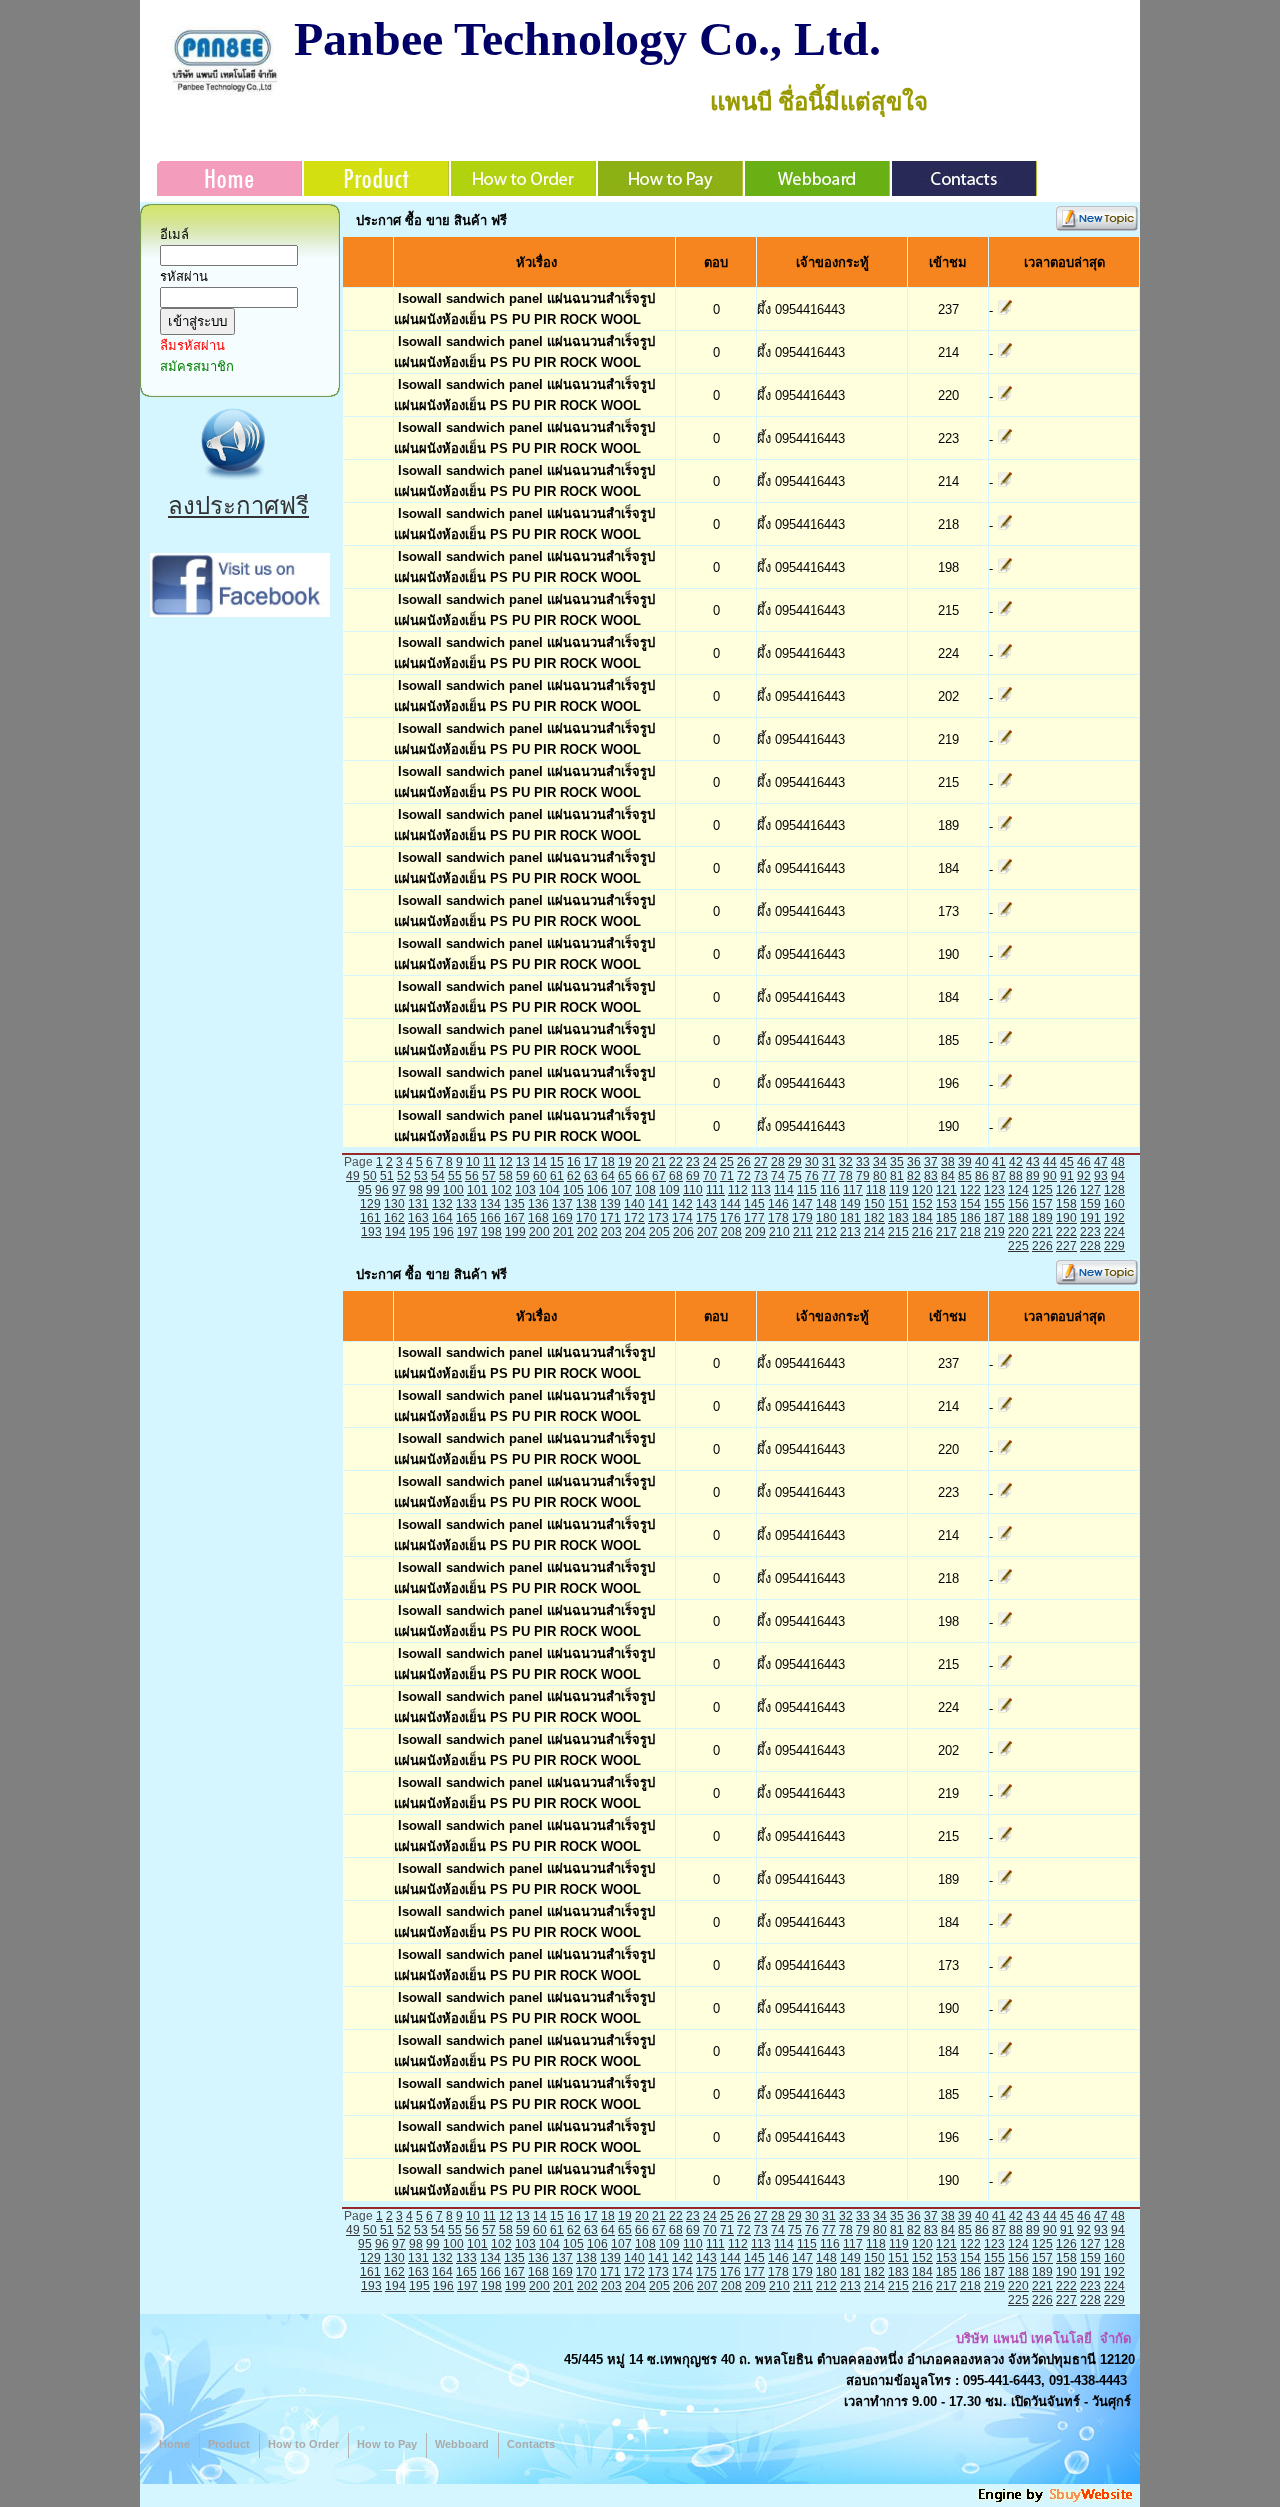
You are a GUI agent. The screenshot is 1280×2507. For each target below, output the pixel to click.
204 (635, 1232)
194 (395, 1232)
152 (922, 1204)
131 (418, 1204)
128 (1114, 1190)
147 (802, 1204)
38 (948, 1162)
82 (914, 1176)
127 (1090, 1190)
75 (795, 1176)
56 (472, 1176)
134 (490, 1204)
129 (370, 1204)
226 (1042, 1246)
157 (1042, 1204)
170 (586, 1218)
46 (1084, 1162)
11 (489, 1162)
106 (597, 1190)
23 (693, 1162)
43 (1033, 1162)
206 (683, 1232)
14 (540, 1162)
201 (563, 1232)
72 (744, 1176)
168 (538, 1218)
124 (1018, 1190)
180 (826, 1218)
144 (730, 1204)
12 (506, 1162)
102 (501, 1190)
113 (761, 1190)
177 (754, 1218)
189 (1042, 1218)
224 (1114, 1232)
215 (898, 1232)
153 (946, 1204)
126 (1066, 1190)
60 (540, 1176)
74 (778, 1176)
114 (784, 1190)
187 (994, 1218)
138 (586, 1204)
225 (1018, 1246)
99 (433, 1190)
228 (1090, 1246)
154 (970, 1204)
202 (587, 1232)
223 (1090, 1232)
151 (898, 1204)
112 (738, 1190)
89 (1033, 1176)
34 (880, 1162)
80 (880, 1176)
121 (946, 1190)
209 (755, 1232)
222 (1066, 1232)
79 (863, 1176)
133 (466, 1204)
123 (994, 1190)
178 (778, 1218)
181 (850, 1218)
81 (897, 1176)
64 (608, 1176)
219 (994, 1232)
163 (418, 1218)
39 (965, 1162)
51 (387, 1176)
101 (477, 1190)
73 (761, 1176)
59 (523, 1176)
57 (489, 1176)
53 (421, 1176)
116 (830, 1190)
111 (715, 1190)
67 (659, 1176)
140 (634, 1204)
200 (539, 1232)
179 (802, 1218)
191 (1090, 1218)
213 (850, 1232)
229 (1114, 1246)
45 (1067, 1162)
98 (416, 1190)
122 (970, 1190)
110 (693, 1190)
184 (922, 1218)
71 (727, 1176)
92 (1084, 1176)
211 (803, 1232)
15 (557, 1162)
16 (574, 1162)
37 (931, 1162)
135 (514, 1204)
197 (467, 1232)
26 (744, 1162)
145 (754, 1204)
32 (846, 1162)
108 (645, 1190)
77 (829, 1176)
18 (608, 1162)
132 (442, 1204)
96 (382, 1190)
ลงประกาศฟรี (238, 505)
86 (982, 1176)
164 (442, 1218)
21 (659, 1162)
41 (999, 1162)
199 (515, 1232)
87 (999, 1176)
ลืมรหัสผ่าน (192, 345)
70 (710, 1176)
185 (946, 1218)
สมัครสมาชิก (197, 366)
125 (1042, 1190)
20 (642, 1162)
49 (353, 1176)
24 (710, 1162)
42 (1016, 1162)
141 (658, 1204)
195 (419, 1232)
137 (562, 1204)
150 (874, 1204)
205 (659, 1232)
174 (682, 1218)
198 (491, 1232)
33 (863, 1162)
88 (1016, 1176)
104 (549, 1190)
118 (876, 1190)
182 (874, 1218)
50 (370, 1176)
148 (826, 1204)
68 (676, 1176)
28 (778, 1162)
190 (1066, 1218)
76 (812, 1176)
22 (676, 1162)
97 (399, 1190)
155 (994, 1204)
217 (946, 1232)
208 (731, 1232)
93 (1101, 1176)
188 (1018, 1218)
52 (404, 1176)
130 (394, 1204)
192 (1114, 1218)
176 (730, 1218)
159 (1090, 1204)
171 (610, 1218)
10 (473, 1162)
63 (591, 1176)
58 (506, 1176)
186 (970, 1218)
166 (490, 1218)
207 (707, 1232)
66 (642, 1176)
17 (591, 1162)
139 (610, 1204)
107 (621, 1190)
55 (455, 1176)
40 (982, 1162)
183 (898, 1218)
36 (914, 1162)
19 (625, 1162)
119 (899, 1190)
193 (371, 1232)
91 (1067, 1176)
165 (466, 1218)
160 (1114, 1204)
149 (850, 1204)
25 (727, 1162)
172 (634, 1218)
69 (693, 1176)
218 (970, 1232)
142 (682, 1204)
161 (370, 1218)
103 (525, 1190)
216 (922, 1232)
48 (1118, 1162)
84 (948, 1176)
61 (557, 1176)
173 (658, 1218)
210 (779, 1232)
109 (669, 1190)
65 (625, 1176)
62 (574, 1176)
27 (761, 1162)
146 (778, 1204)
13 (523, 1162)
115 (807, 1190)
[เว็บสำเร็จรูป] (1057, 2499)
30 (812, 1162)
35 (897, 1162)
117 (853, 1190)
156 (1018, 1204)
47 (1101, 1162)
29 (795, 1162)
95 (365, 1190)
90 (1050, 1176)
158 (1066, 1204)
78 (846, 1176)
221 (1042, 1232)
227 (1066, 1246)
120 (922, 1190)
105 (573, 1190)
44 (1050, 1162)
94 (1118, 1176)
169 (562, 1218)
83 (931, 1176)
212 (826, 1232)
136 (538, 1204)
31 (829, 1162)
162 (394, 1218)
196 (443, 1232)
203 (611, 1232)
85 (965, 1176)
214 (874, 1232)
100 (453, 1190)
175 (706, 1218)
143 (706, 1204)
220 (1018, 1232)
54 (438, 1176)
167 (514, 1218)
